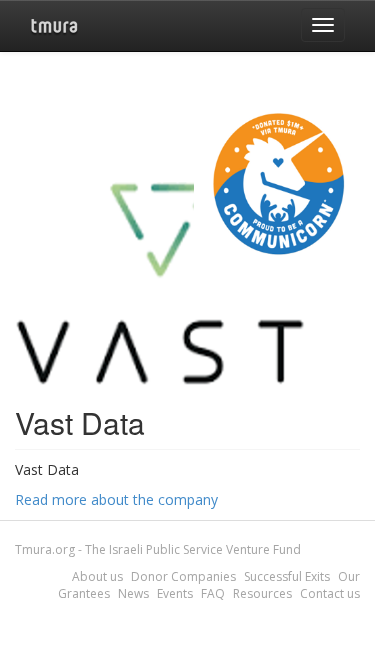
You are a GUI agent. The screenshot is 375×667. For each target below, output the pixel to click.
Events (175, 593)
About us (97, 576)
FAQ (213, 593)
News (133, 593)
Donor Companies (183, 576)
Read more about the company (116, 499)
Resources (262, 593)
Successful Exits (287, 576)
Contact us (330, 593)
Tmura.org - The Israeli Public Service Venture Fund (158, 549)
